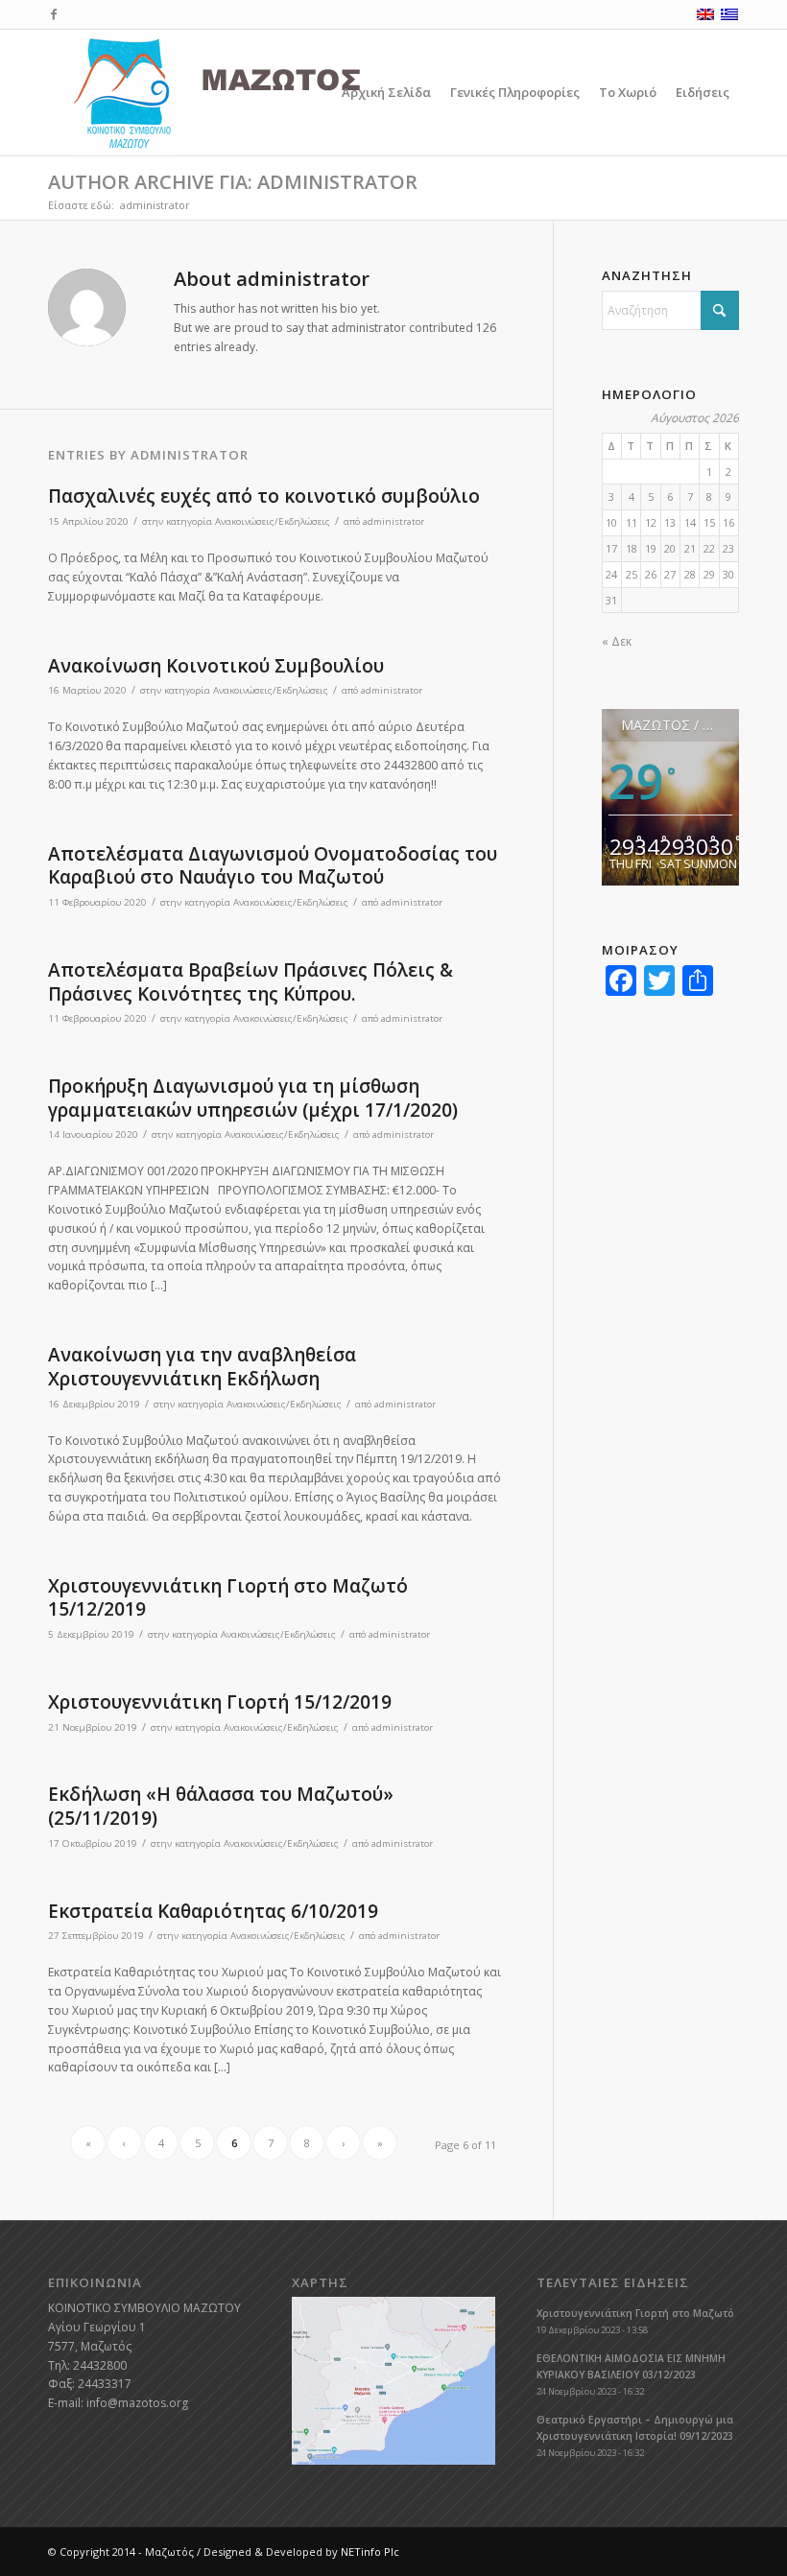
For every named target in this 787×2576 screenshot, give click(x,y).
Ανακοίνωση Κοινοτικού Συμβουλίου (216, 666)
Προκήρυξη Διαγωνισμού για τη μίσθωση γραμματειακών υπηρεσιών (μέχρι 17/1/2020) (253, 1098)
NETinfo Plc (370, 2552)
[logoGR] (258, 93)
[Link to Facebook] (54, 14)
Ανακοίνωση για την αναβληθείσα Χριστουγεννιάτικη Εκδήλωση (202, 1367)
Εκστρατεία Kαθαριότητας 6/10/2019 (213, 1911)
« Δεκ (617, 641)
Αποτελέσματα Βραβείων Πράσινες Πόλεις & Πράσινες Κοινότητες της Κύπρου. (250, 982)
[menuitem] (386, 93)
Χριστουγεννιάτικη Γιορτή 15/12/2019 (220, 1702)
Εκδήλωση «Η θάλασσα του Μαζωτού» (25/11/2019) (221, 1806)
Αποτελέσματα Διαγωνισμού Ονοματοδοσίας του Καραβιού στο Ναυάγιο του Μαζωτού (273, 866)
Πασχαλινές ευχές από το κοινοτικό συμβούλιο (264, 496)
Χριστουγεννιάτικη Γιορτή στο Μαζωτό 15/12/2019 (228, 1598)
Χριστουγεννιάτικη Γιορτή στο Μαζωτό (635, 2313)
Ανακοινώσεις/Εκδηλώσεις (273, 521)
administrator (393, 521)
